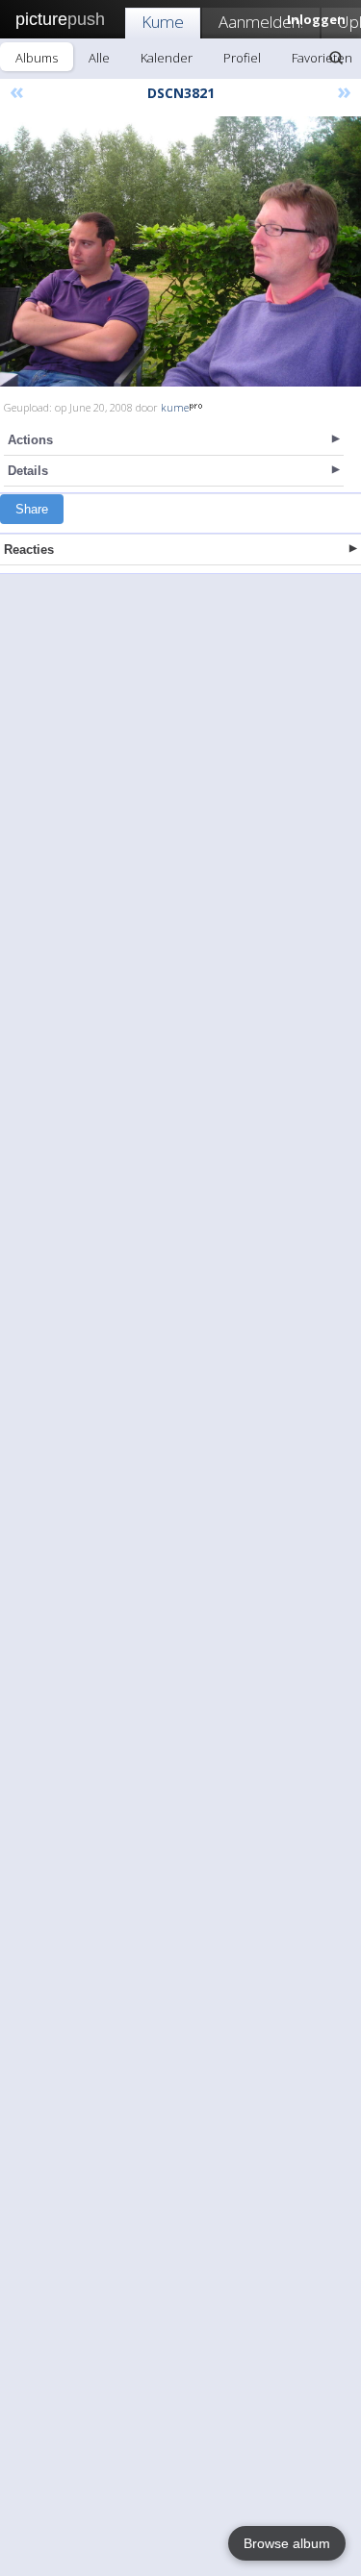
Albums (37, 58)
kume (175, 407)
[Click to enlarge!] (180, 251)
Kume (163, 22)
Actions (30, 440)
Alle (99, 58)
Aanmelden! (261, 22)
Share (32, 509)
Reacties (29, 550)
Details (28, 471)
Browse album (287, 2543)
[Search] (336, 58)
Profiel (242, 58)
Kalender (167, 58)
